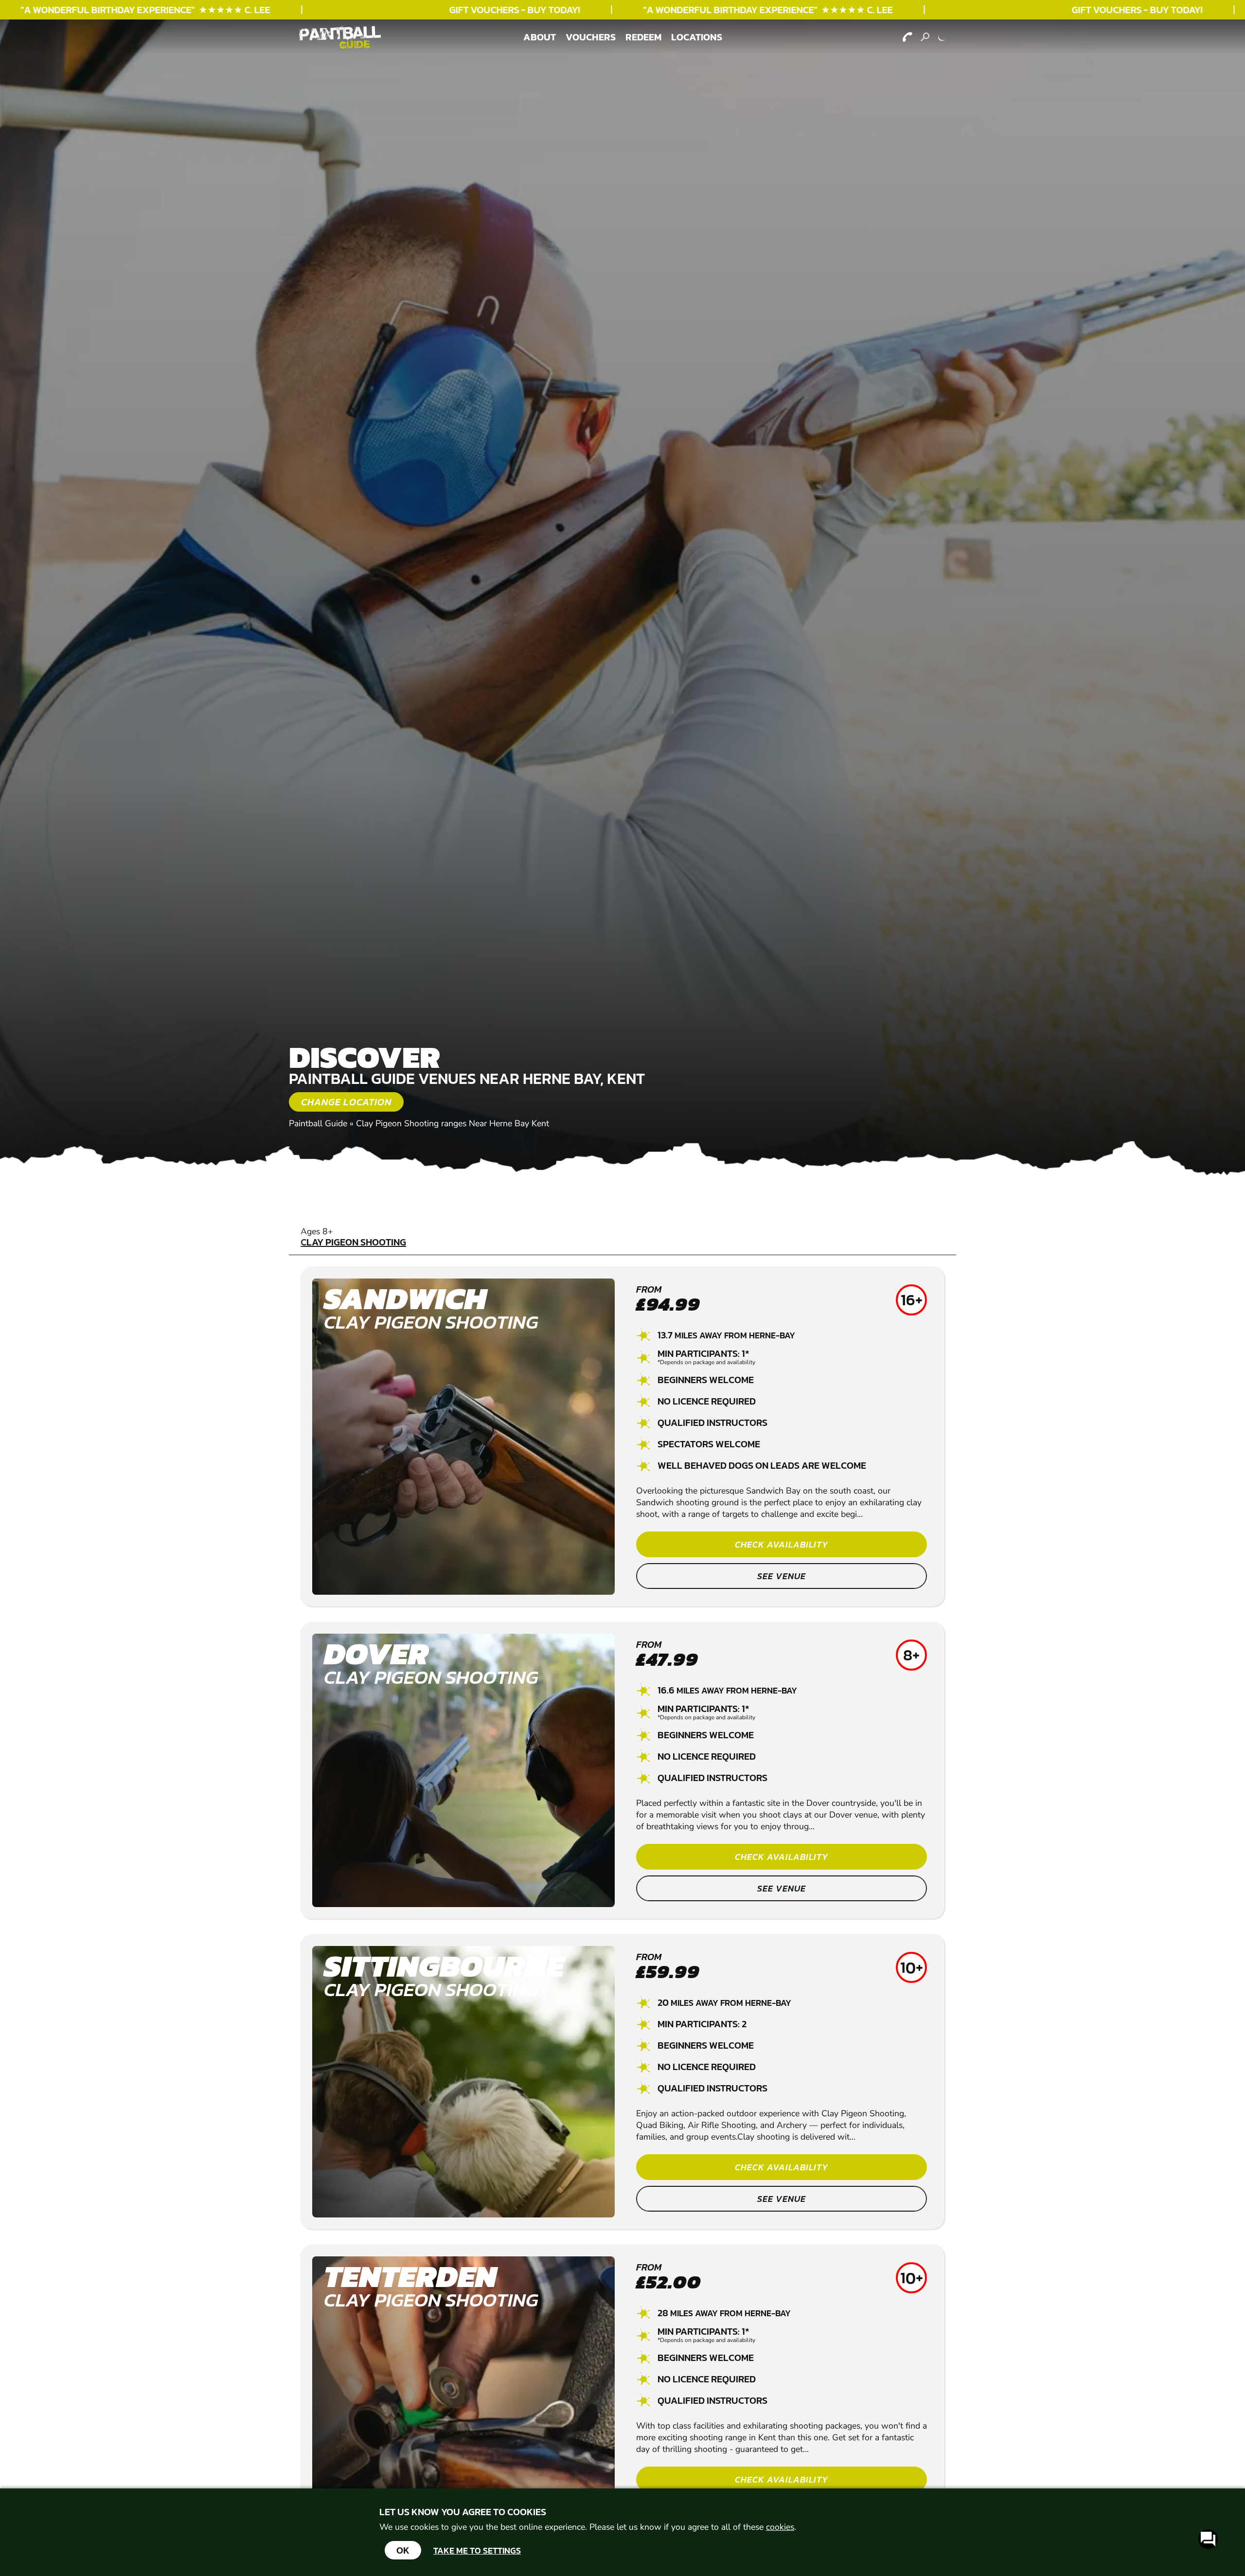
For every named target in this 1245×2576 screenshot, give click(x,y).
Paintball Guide (318, 1123)
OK (403, 2550)
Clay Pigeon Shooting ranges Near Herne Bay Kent (453, 1123)
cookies (780, 2527)
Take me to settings (477, 2550)
